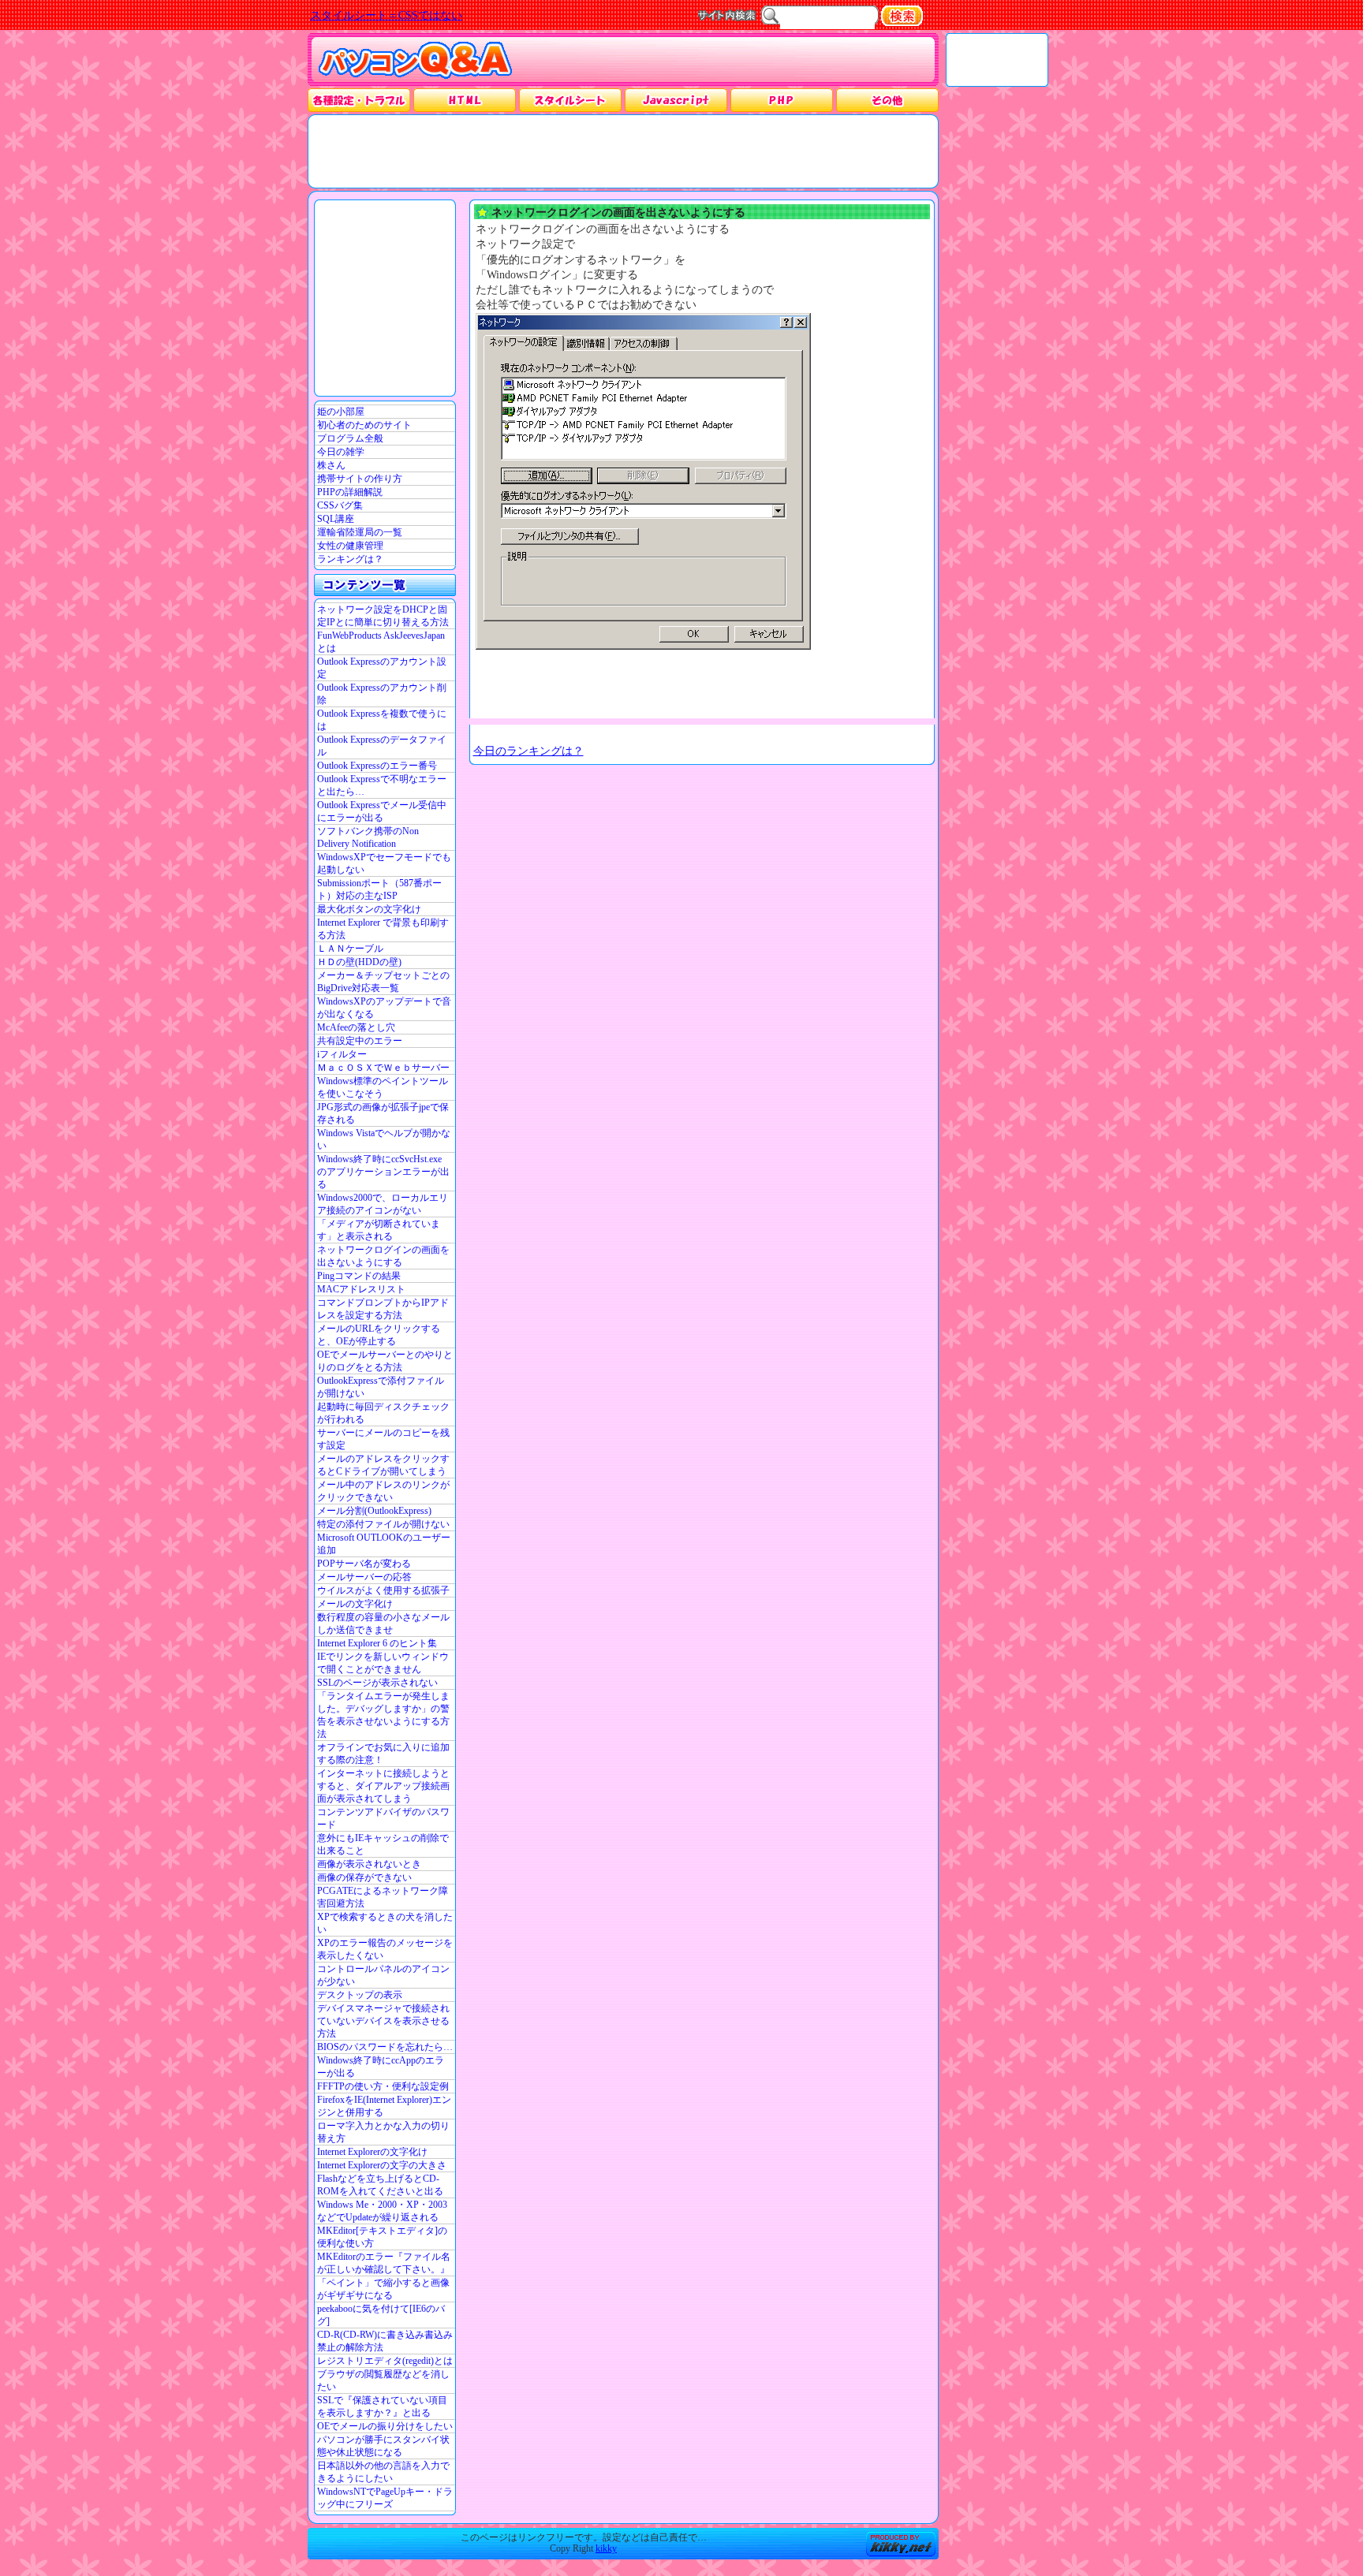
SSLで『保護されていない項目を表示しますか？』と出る (382, 2406)
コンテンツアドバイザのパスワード (383, 1818)
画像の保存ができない (364, 1877)
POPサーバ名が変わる (364, 1564)
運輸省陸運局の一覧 (360, 532)
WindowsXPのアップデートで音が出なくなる (384, 1008)
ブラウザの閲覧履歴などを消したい (383, 2380)
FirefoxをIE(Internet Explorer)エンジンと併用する (384, 2106)
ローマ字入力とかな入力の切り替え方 (383, 2132)
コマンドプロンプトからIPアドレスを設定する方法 (383, 1309)
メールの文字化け (355, 1604)
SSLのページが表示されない (377, 1683)
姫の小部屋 (341, 412)
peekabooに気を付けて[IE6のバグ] (381, 2315)
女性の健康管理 (350, 546)
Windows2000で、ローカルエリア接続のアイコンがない (383, 1204)
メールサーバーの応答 (364, 1577)
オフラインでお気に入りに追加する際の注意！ (383, 1754)
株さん (331, 465)
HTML (465, 100)
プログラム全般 (350, 438)
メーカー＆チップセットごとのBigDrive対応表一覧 (383, 982)
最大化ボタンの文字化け (369, 909)
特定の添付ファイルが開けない (383, 1524)
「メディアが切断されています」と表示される (379, 1230)
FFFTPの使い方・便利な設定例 (383, 2086)
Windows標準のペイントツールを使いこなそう (383, 1087)
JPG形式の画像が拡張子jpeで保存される (383, 1113)
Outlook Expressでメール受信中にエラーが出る (382, 811)
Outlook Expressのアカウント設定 (382, 668)
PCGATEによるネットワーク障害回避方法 (383, 1897)
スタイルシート (570, 100)
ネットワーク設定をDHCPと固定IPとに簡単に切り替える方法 (383, 616)
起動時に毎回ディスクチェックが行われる (383, 1413)
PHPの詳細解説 (350, 492)
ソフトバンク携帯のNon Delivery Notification (368, 837)
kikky (606, 2548)
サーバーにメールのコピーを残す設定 (383, 1439)
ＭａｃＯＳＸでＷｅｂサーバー (383, 1068)
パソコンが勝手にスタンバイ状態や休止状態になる (383, 2446)
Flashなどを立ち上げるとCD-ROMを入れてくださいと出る (380, 2185)
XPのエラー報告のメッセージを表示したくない (385, 1949)
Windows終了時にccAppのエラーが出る (381, 2067)
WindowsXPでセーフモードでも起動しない (384, 863)
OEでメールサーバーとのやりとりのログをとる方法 (385, 1361)
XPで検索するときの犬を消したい (385, 1923)
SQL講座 (336, 519)
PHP (781, 100)
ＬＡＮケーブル (350, 949)
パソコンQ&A (415, 60)
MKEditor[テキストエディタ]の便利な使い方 (382, 2237)
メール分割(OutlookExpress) (374, 1511)
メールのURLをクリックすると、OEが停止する (379, 1335)
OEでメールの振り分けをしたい (385, 2426)
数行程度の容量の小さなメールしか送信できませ (383, 1624)
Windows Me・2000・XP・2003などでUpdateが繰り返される (382, 2211)
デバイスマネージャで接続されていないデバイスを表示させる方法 (383, 2021)
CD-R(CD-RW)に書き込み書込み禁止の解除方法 (385, 2341)
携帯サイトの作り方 (360, 479)
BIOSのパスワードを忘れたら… (385, 2047)
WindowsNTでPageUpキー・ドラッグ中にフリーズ (385, 2498)
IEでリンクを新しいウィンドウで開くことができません (383, 1663)
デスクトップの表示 (360, 1995)
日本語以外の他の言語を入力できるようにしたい (383, 2472)
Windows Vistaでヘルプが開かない (384, 1139)
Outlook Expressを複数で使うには (382, 720)
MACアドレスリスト (361, 1289)
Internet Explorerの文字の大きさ (382, 2165)
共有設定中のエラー (360, 1041)
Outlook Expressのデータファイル (382, 746)
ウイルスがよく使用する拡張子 (383, 1590)
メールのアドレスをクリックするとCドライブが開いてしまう (383, 1465)
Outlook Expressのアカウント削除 (382, 694)
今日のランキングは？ (528, 751)
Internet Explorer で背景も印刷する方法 (383, 929)
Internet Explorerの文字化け (372, 2152)
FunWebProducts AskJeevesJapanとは (381, 642)
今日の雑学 (341, 452)
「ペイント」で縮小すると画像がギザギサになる (383, 2289)
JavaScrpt (676, 100)
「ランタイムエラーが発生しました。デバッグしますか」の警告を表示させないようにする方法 (383, 1715)
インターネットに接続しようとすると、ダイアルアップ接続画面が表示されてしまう (383, 1786)
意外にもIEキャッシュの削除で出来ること (383, 1844)
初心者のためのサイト (364, 425)
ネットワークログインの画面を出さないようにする (383, 1256)
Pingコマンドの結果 (359, 1276)
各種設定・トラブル (359, 100)
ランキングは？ (350, 559)
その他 (887, 100)
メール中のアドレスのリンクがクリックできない (383, 1491)
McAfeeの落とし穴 (356, 1027)
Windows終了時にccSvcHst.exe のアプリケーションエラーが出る (383, 1172)
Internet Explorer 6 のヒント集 (377, 1643)
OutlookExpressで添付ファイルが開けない (381, 1387)
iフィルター (342, 1054)
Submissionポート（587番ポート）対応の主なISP (379, 889)
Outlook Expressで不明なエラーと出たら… (382, 785)
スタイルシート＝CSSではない (386, 15)
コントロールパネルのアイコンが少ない (383, 1975)
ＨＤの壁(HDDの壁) (359, 962)
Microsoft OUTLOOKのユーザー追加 (384, 1544)
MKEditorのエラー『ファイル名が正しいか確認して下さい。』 (384, 2263)
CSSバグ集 (340, 505)
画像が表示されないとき (369, 1864)
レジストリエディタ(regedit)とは (385, 2361)
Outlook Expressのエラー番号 (377, 766)
